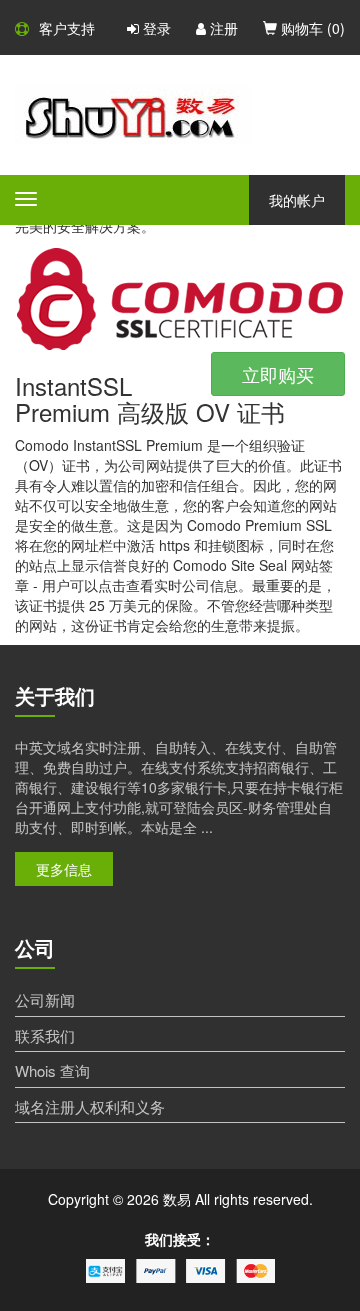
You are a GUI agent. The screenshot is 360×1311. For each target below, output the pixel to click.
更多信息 (64, 869)
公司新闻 (45, 999)
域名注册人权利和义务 (90, 1106)
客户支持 (67, 28)
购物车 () (311, 28)
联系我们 (45, 1035)
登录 (155, 28)
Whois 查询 (52, 1070)
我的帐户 (297, 200)
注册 (222, 28)
